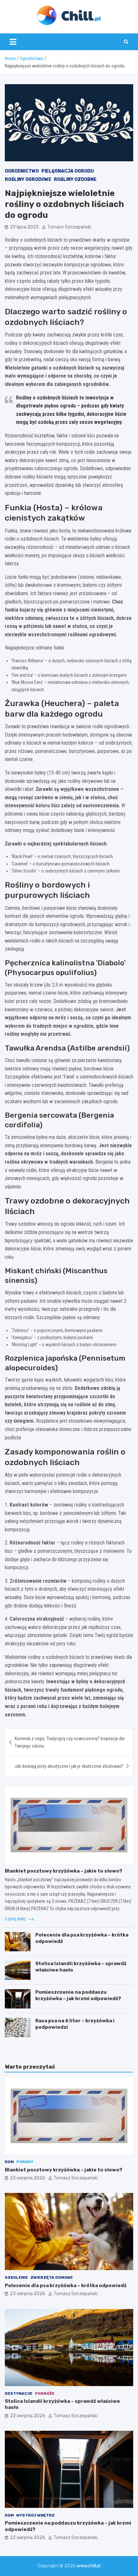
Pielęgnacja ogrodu (68, 171)
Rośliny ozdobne (75, 179)
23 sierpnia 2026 (28, 2178)
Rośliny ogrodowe (28, 179)
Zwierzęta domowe (52, 2277)
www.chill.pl (89, 2566)
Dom (9, 2162)
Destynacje (19, 2393)
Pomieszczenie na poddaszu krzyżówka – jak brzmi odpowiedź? (78, 1995)
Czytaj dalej (16, 1919)
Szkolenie (16, 2277)
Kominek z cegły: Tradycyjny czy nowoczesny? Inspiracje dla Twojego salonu (70, 1742)
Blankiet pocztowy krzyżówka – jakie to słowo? (64, 1871)
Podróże (45, 2393)
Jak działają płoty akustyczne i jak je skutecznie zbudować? (69, 1766)
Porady (25, 2162)
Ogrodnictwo (22, 171)
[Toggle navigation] (13, 42)
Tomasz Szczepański (69, 227)
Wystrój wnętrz (35, 2515)
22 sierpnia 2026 (28, 2416)
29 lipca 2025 (24, 227)
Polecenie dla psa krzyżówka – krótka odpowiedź (66, 2285)
